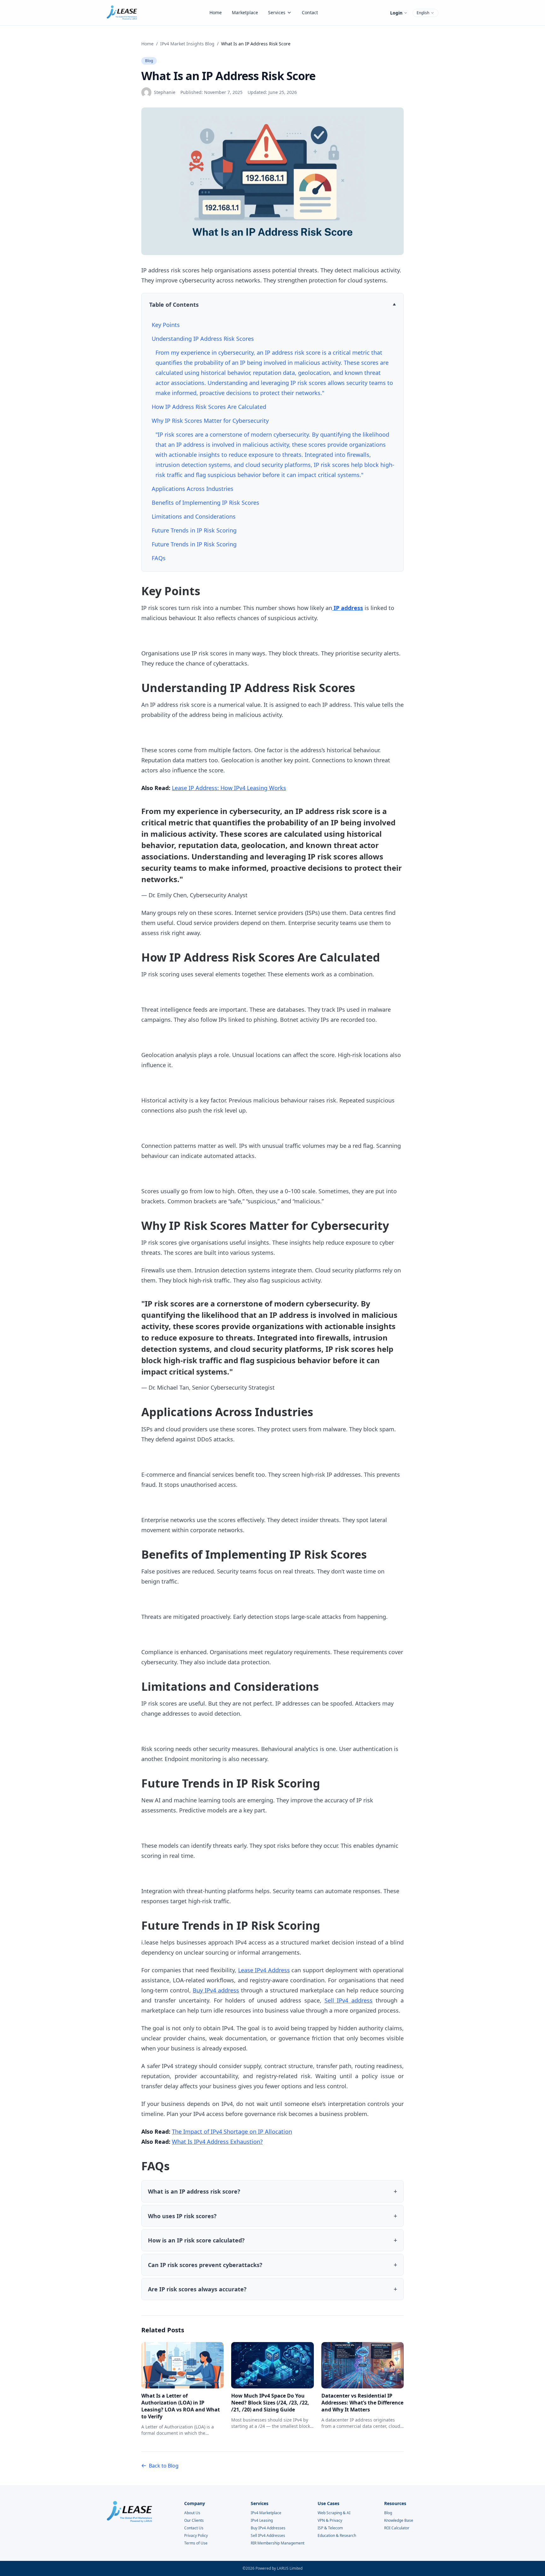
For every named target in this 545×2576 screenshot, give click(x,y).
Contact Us (194, 2528)
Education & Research (337, 2536)
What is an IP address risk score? (194, 2191)
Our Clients (194, 2521)
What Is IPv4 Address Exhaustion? (217, 2142)
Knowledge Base (399, 2521)
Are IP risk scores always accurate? (197, 2289)
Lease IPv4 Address (264, 1970)
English (423, 13)
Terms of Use (196, 2543)
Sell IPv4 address (349, 2000)
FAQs (159, 558)
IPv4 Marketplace (266, 2513)
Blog (149, 61)
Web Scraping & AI (334, 2513)
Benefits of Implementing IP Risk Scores (205, 503)
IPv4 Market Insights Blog (187, 44)
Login (396, 13)
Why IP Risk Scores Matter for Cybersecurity (210, 421)
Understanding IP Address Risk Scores (203, 339)
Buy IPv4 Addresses (268, 2528)
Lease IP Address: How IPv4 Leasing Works (229, 788)
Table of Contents (174, 305)
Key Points (166, 325)
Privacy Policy (196, 2536)
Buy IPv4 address (216, 1990)
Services (277, 12)
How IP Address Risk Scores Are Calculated (209, 407)
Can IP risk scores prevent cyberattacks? (205, 2265)
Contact (310, 12)
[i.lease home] (122, 13)
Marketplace (245, 12)
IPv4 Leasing (262, 2521)
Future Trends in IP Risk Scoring (194, 530)
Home (216, 12)
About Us (192, 2513)
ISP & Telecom (330, 2528)
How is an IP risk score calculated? (196, 2240)
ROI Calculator (397, 2528)
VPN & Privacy (330, 2521)
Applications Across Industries (193, 489)
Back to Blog (164, 2466)
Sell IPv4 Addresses (268, 2536)
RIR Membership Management (278, 2543)
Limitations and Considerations (194, 516)
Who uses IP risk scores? (182, 2216)
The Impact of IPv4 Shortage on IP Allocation (232, 2131)
